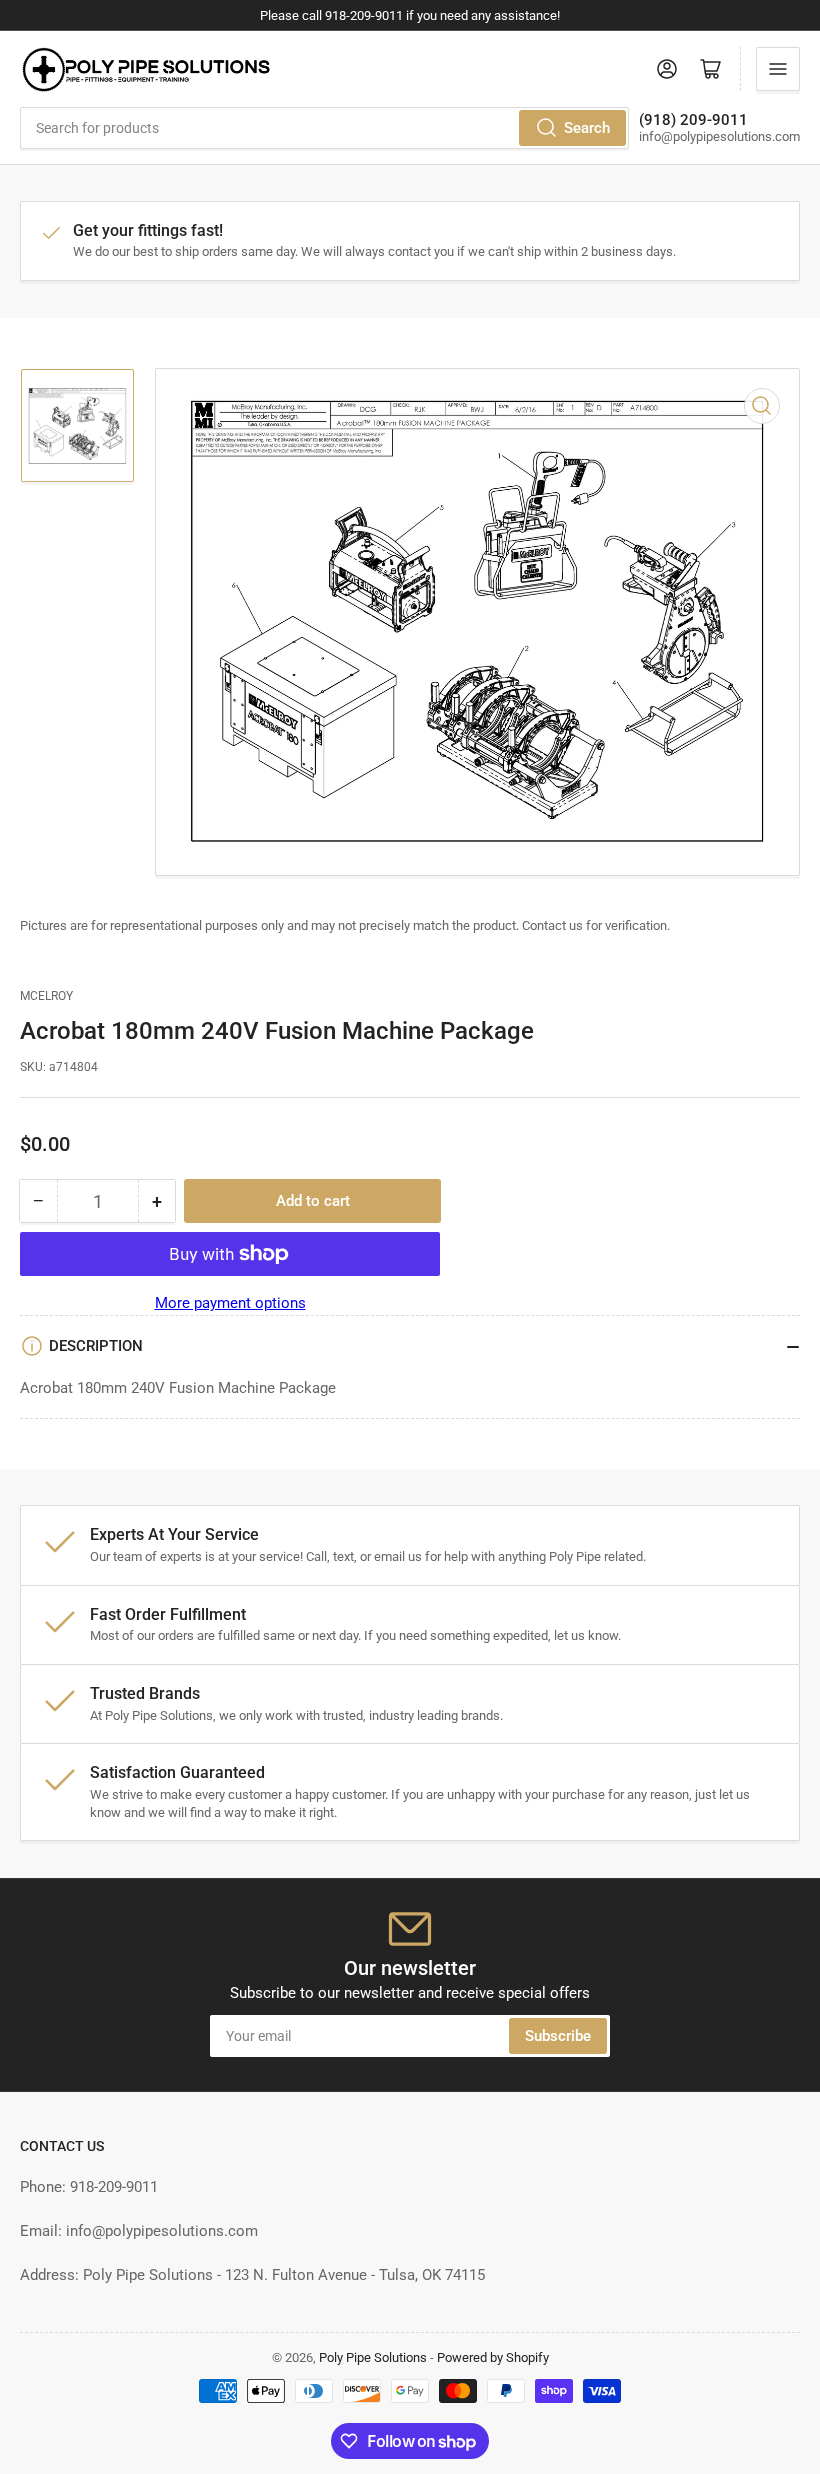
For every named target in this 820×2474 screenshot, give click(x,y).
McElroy (46, 996)
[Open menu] (778, 69)
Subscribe (558, 2036)
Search (587, 128)
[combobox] (324, 128)
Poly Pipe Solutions (373, 2357)
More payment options (230, 1303)
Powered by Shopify (493, 2357)
